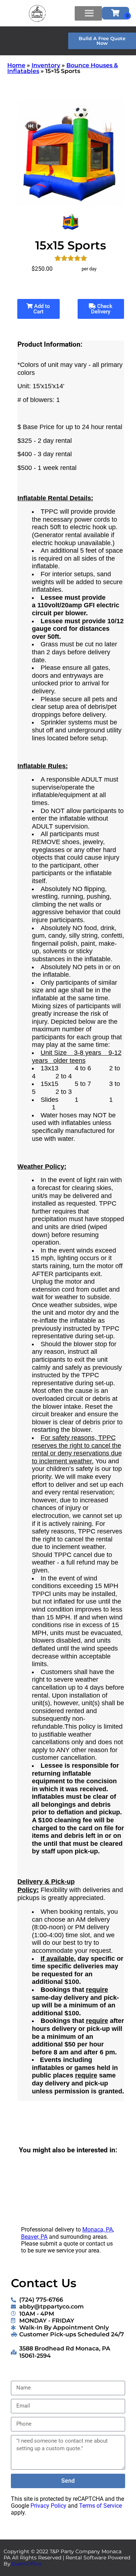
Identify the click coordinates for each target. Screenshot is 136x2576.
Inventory (46, 65)
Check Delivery (102, 309)
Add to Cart (41, 309)
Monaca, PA (98, 2230)
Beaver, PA (34, 2237)
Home (16, 65)
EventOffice (27, 2564)
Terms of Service (100, 2506)
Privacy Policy (48, 2506)
